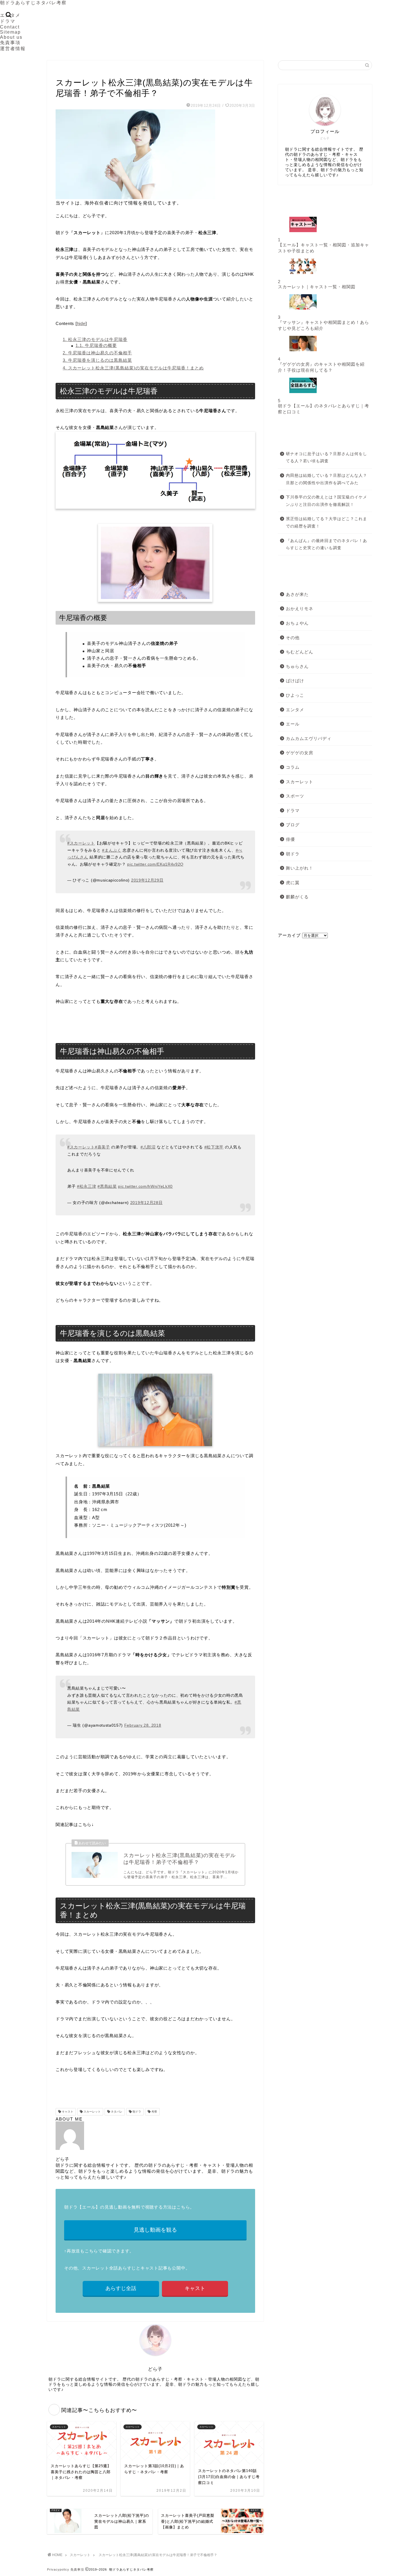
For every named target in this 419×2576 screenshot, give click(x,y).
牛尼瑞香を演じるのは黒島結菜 (97, 360)
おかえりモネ (300, 609)
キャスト (67, 2112)
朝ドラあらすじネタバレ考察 (33, 3)
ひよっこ (295, 695)
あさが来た (297, 594)
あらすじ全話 (121, 2288)
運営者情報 (13, 49)
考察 (154, 2112)
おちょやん (297, 623)
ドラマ (8, 21)
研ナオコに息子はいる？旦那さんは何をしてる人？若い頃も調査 (327, 458)
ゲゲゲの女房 (300, 753)
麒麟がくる (297, 897)
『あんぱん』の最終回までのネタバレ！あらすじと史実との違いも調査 (327, 544)
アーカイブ (289, 935)
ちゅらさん (297, 666)
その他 (293, 638)
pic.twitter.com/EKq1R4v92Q (155, 864)
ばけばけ (295, 681)
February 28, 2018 (143, 1725)
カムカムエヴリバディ (309, 738)
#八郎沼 (148, 1147)
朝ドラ (136, 2112)
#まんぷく (112, 850)
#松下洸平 (214, 1147)
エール (293, 724)
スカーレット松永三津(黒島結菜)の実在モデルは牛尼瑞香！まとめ (133, 368)
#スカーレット (81, 843)
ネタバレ (116, 2112)
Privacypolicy (58, 2569)
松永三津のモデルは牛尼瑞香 (95, 339)
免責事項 (10, 43)
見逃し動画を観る (155, 2230)
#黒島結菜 (107, 1186)
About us (11, 37)
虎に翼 (293, 883)
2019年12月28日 (147, 1203)
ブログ (293, 825)
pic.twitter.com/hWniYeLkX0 (145, 1186)
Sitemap (10, 32)
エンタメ (295, 710)
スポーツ (295, 796)
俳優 (290, 839)
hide (81, 323)
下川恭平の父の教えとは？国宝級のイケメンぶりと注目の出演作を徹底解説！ (327, 501)
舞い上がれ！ (300, 868)
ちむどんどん (300, 652)
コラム (293, 767)
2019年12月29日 (147, 880)
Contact (10, 27)
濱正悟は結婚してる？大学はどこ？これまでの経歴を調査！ (327, 523)
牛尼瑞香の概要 (96, 345)
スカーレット (68, 71)
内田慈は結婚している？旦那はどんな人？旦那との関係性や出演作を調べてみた (327, 479)
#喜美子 (102, 1147)
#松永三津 (87, 1186)
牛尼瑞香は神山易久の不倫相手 (97, 353)
